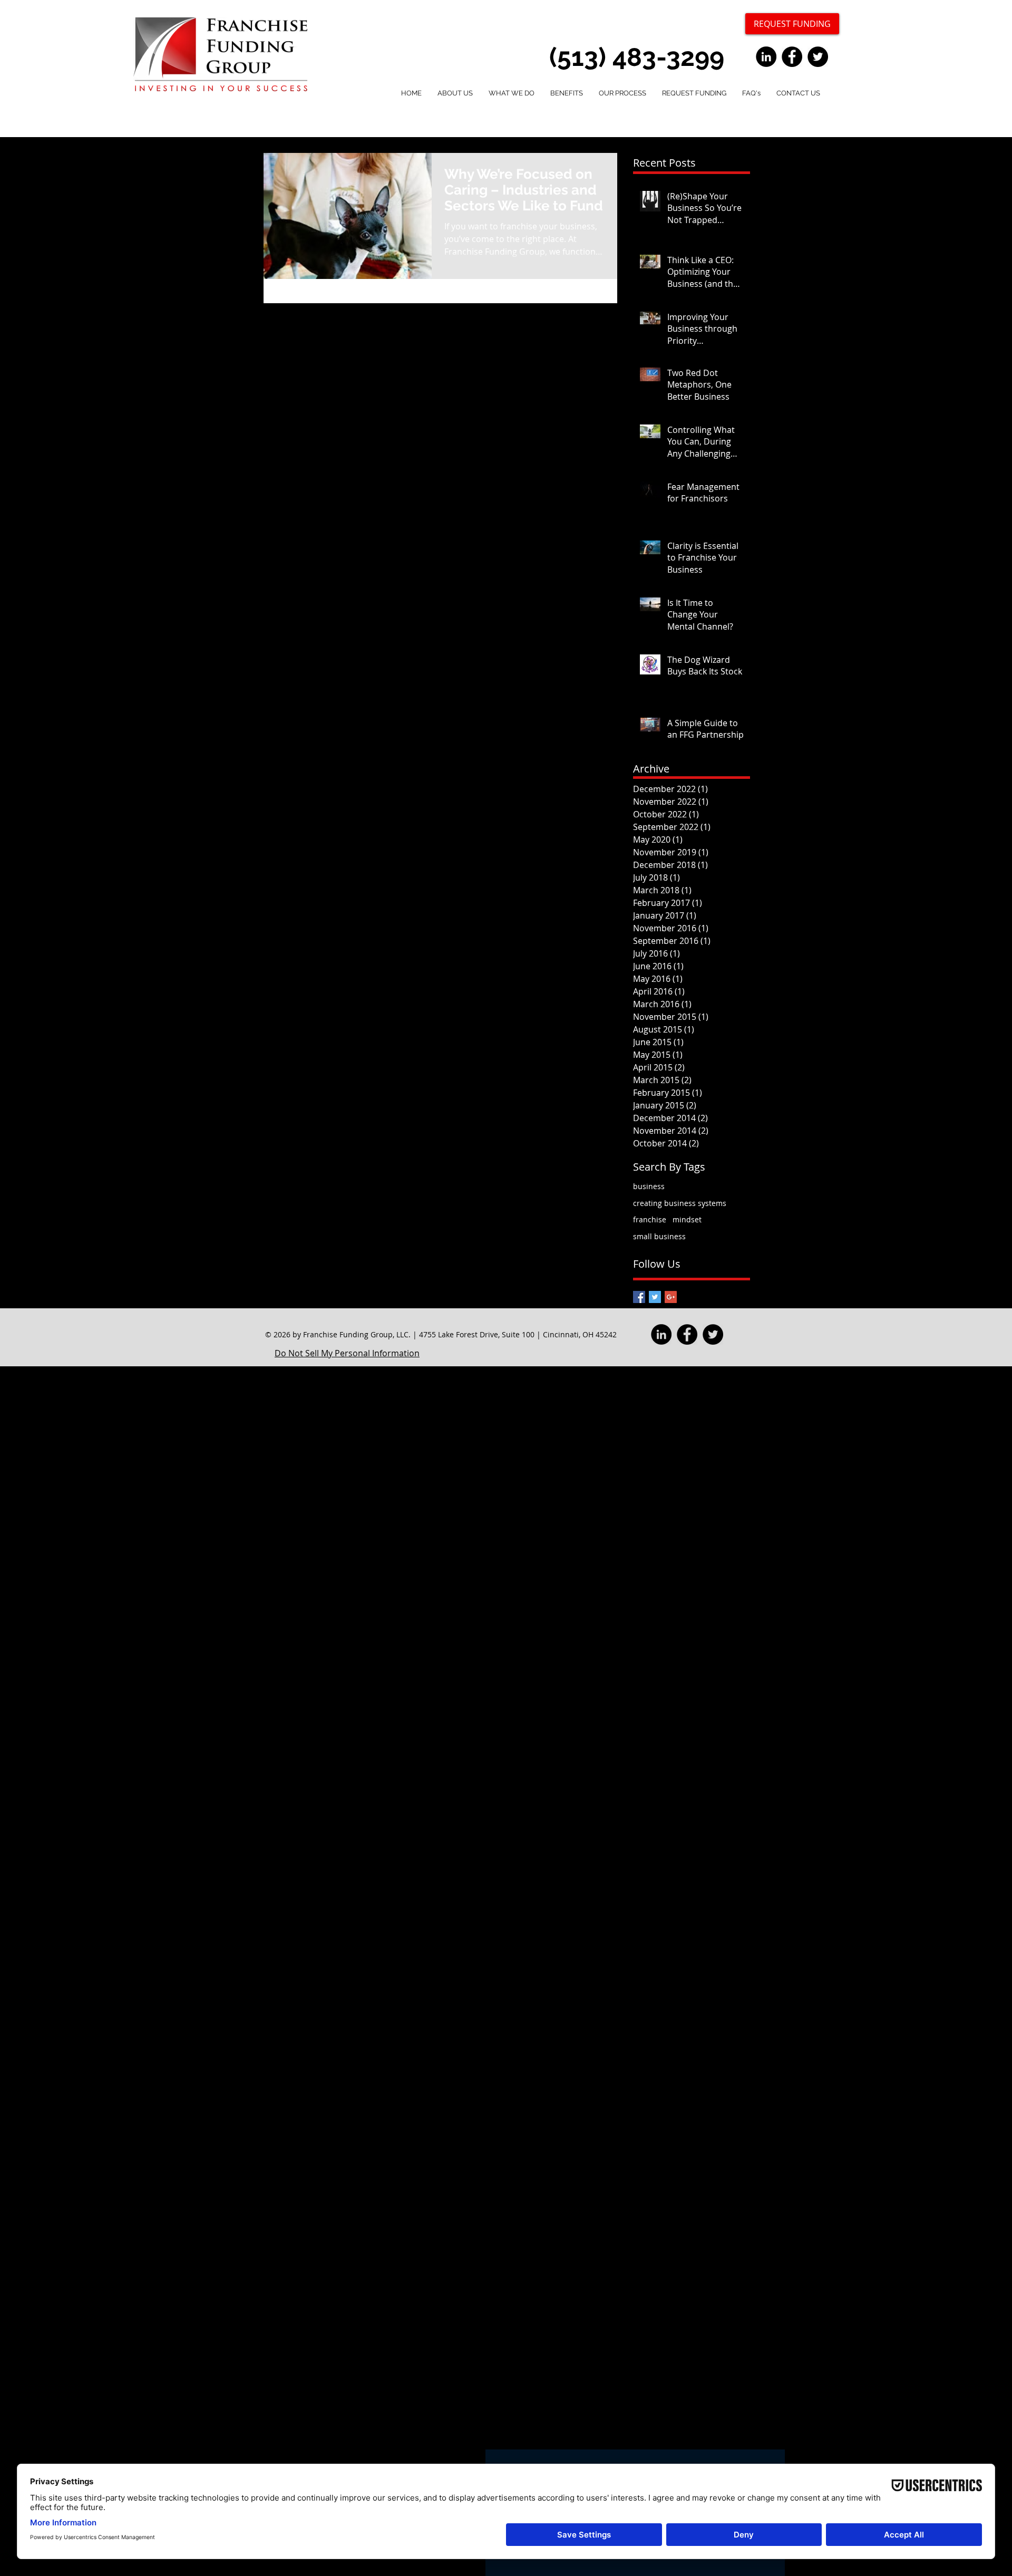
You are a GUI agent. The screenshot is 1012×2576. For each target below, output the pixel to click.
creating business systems (680, 1203)
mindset (687, 1219)
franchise (650, 1219)
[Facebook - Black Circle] (792, 57)
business (649, 1186)
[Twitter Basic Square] (655, 1297)
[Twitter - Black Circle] (818, 57)
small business (659, 1236)
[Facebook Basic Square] (639, 1297)
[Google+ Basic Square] (671, 1297)
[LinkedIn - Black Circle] (766, 57)
